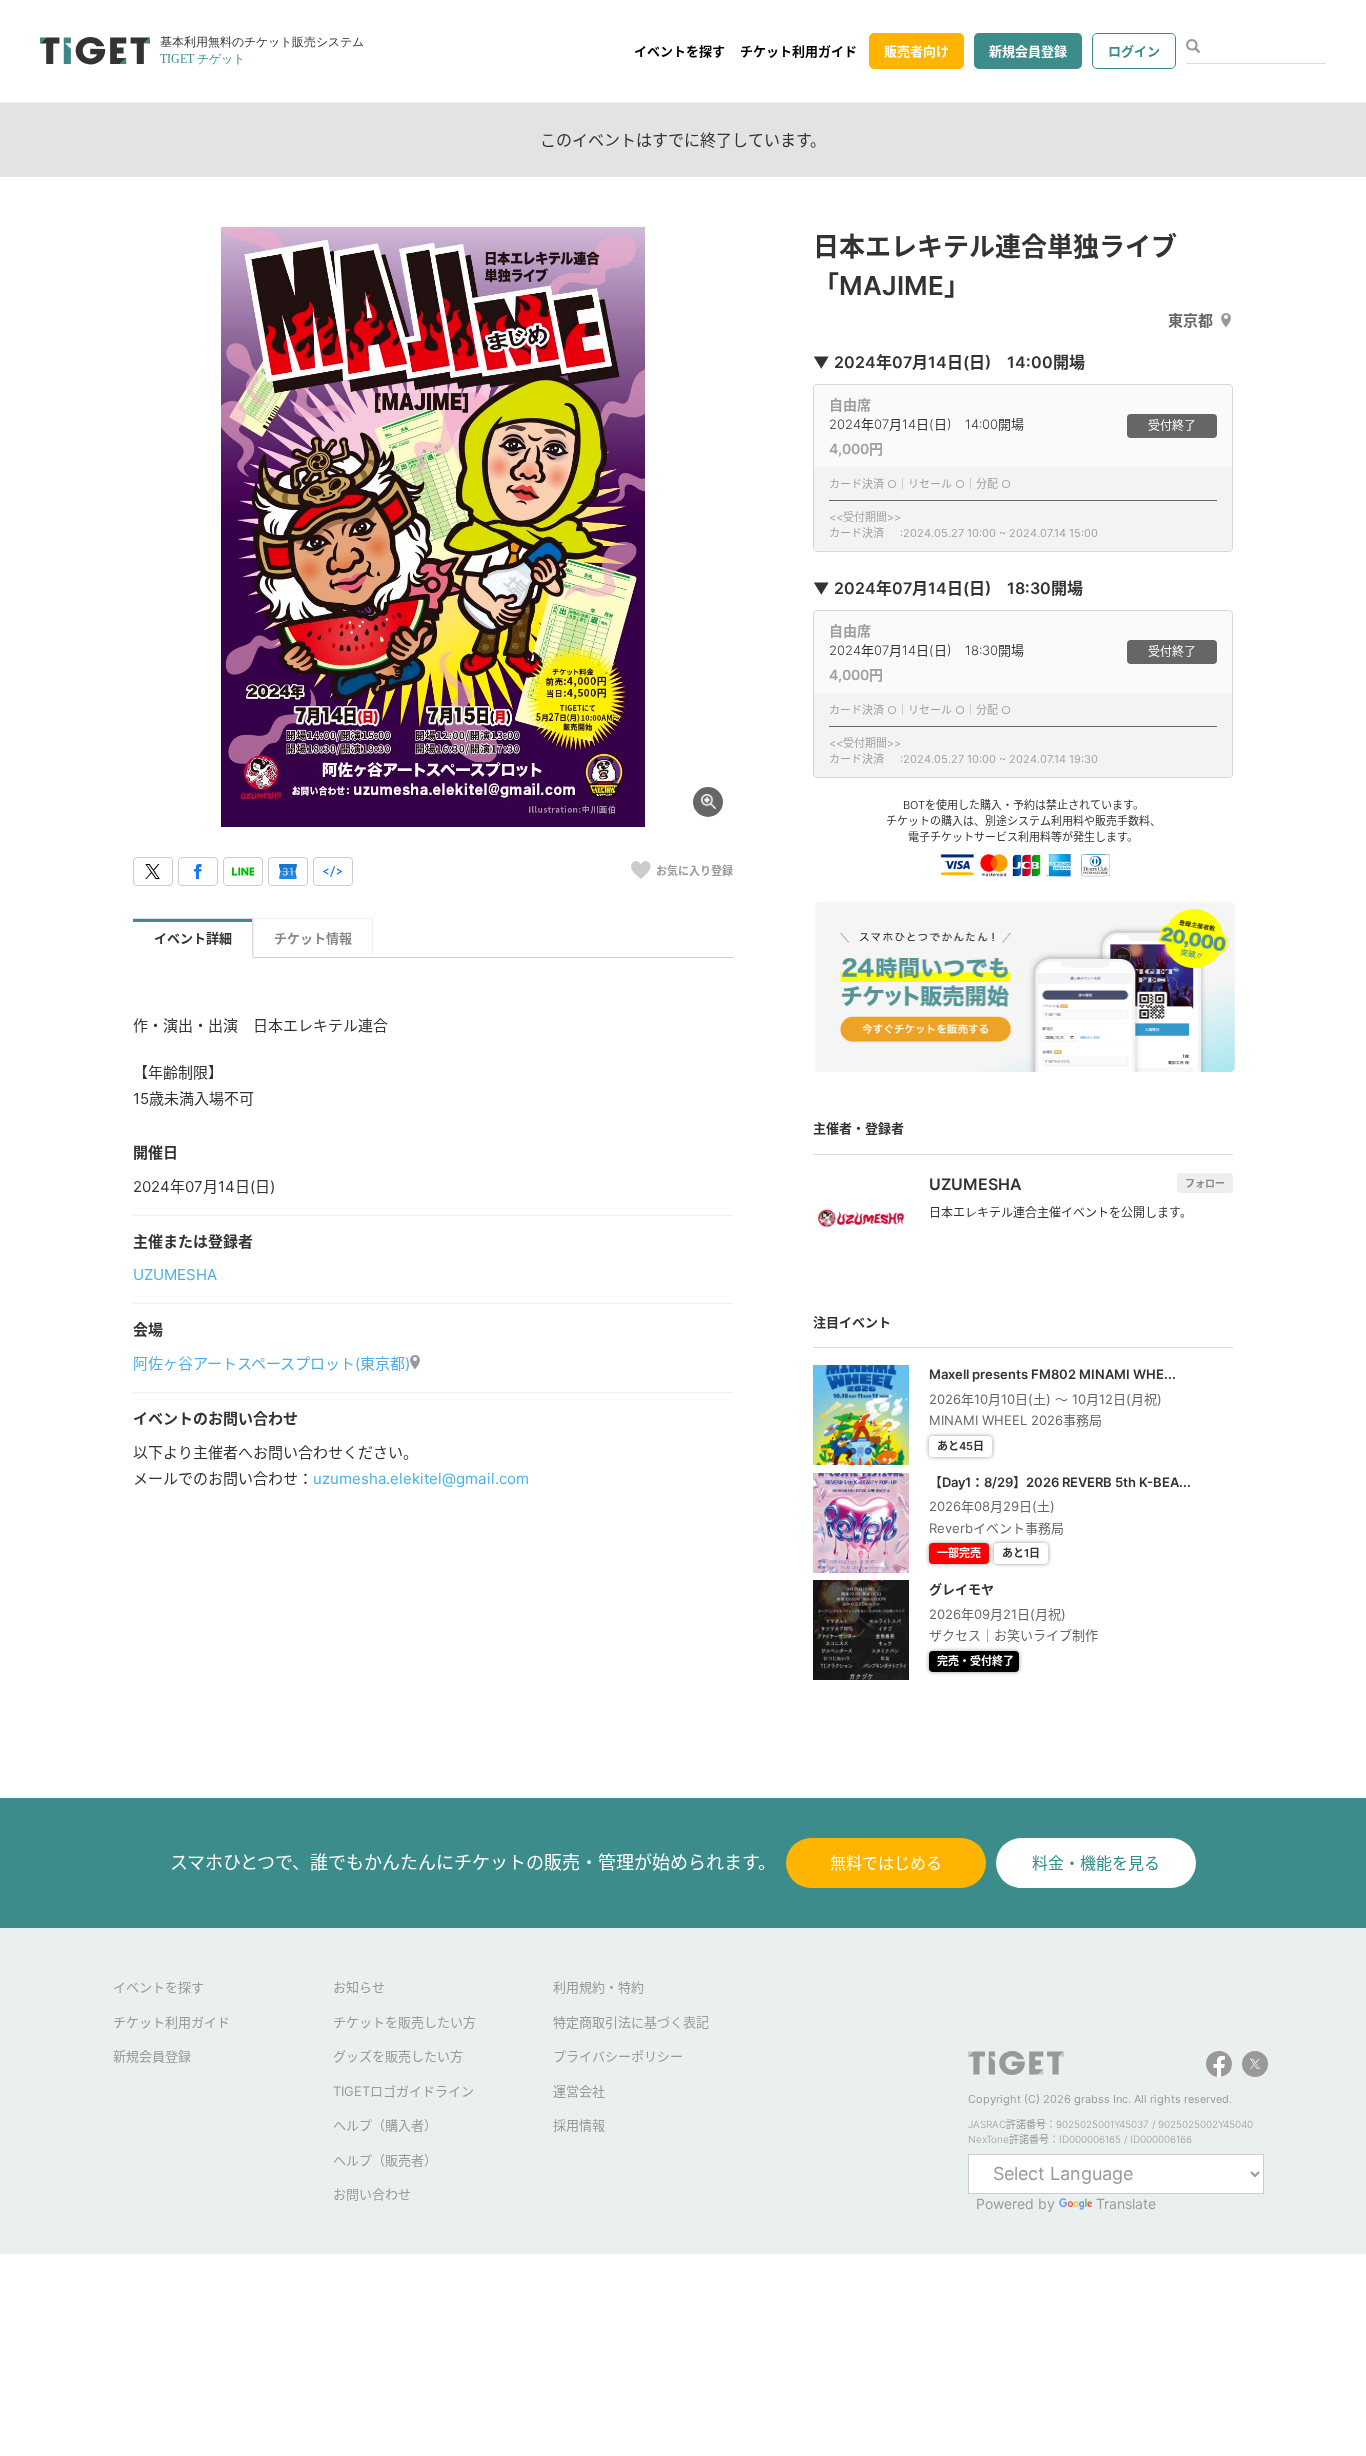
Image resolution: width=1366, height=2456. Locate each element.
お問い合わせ (372, 2194)
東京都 (1190, 320)
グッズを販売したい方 (398, 2056)
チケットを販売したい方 (404, 2022)
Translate (1126, 2203)
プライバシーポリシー (618, 2056)
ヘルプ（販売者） (385, 2160)
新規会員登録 (1028, 51)
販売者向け (916, 51)
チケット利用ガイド (798, 51)
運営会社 (579, 2091)
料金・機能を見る (1096, 1863)
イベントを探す (679, 51)
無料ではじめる (886, 1863)
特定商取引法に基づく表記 (631, 2022)
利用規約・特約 (598, 1987)
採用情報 (579, 2125)
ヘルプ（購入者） (385, 2125)
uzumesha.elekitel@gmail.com (420, 1478)
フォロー (1205, 1183)
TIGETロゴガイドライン (403, 2091)
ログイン (1134, 51)
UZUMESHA (175, 1274)
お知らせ (359, 1987)
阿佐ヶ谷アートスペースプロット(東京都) (271, 1363)
